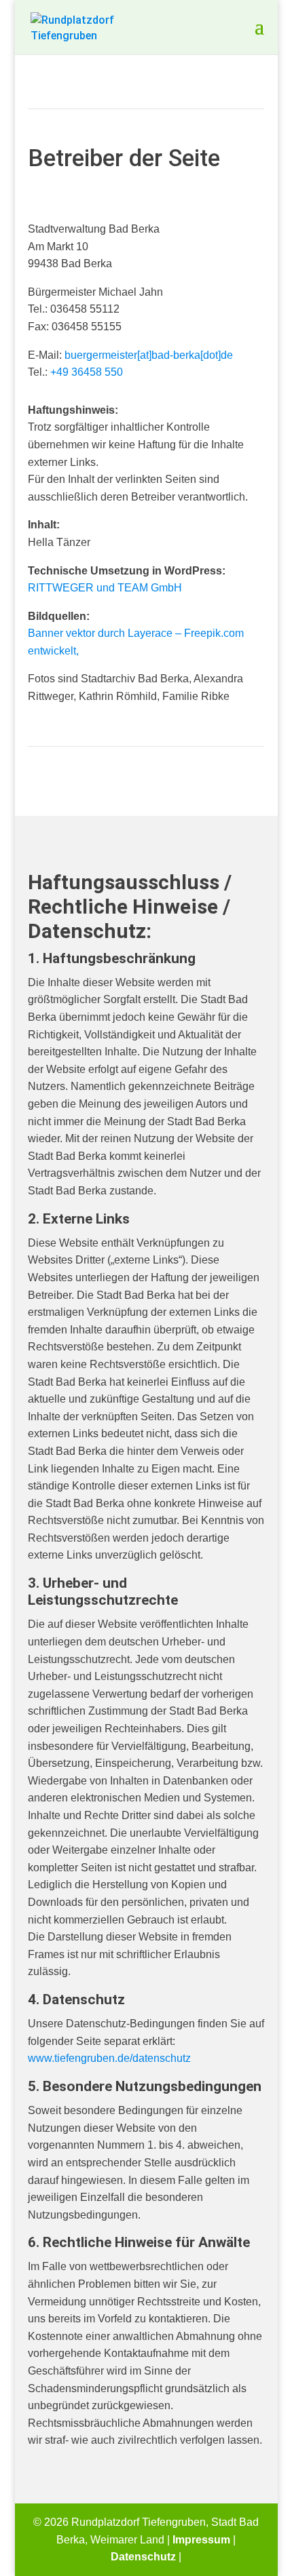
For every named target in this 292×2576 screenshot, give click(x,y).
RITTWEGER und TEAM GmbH (105, 588)
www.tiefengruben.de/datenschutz (109, 2058)
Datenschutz (143, 2557)
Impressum (201, 2540)
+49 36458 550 (87, 372)
